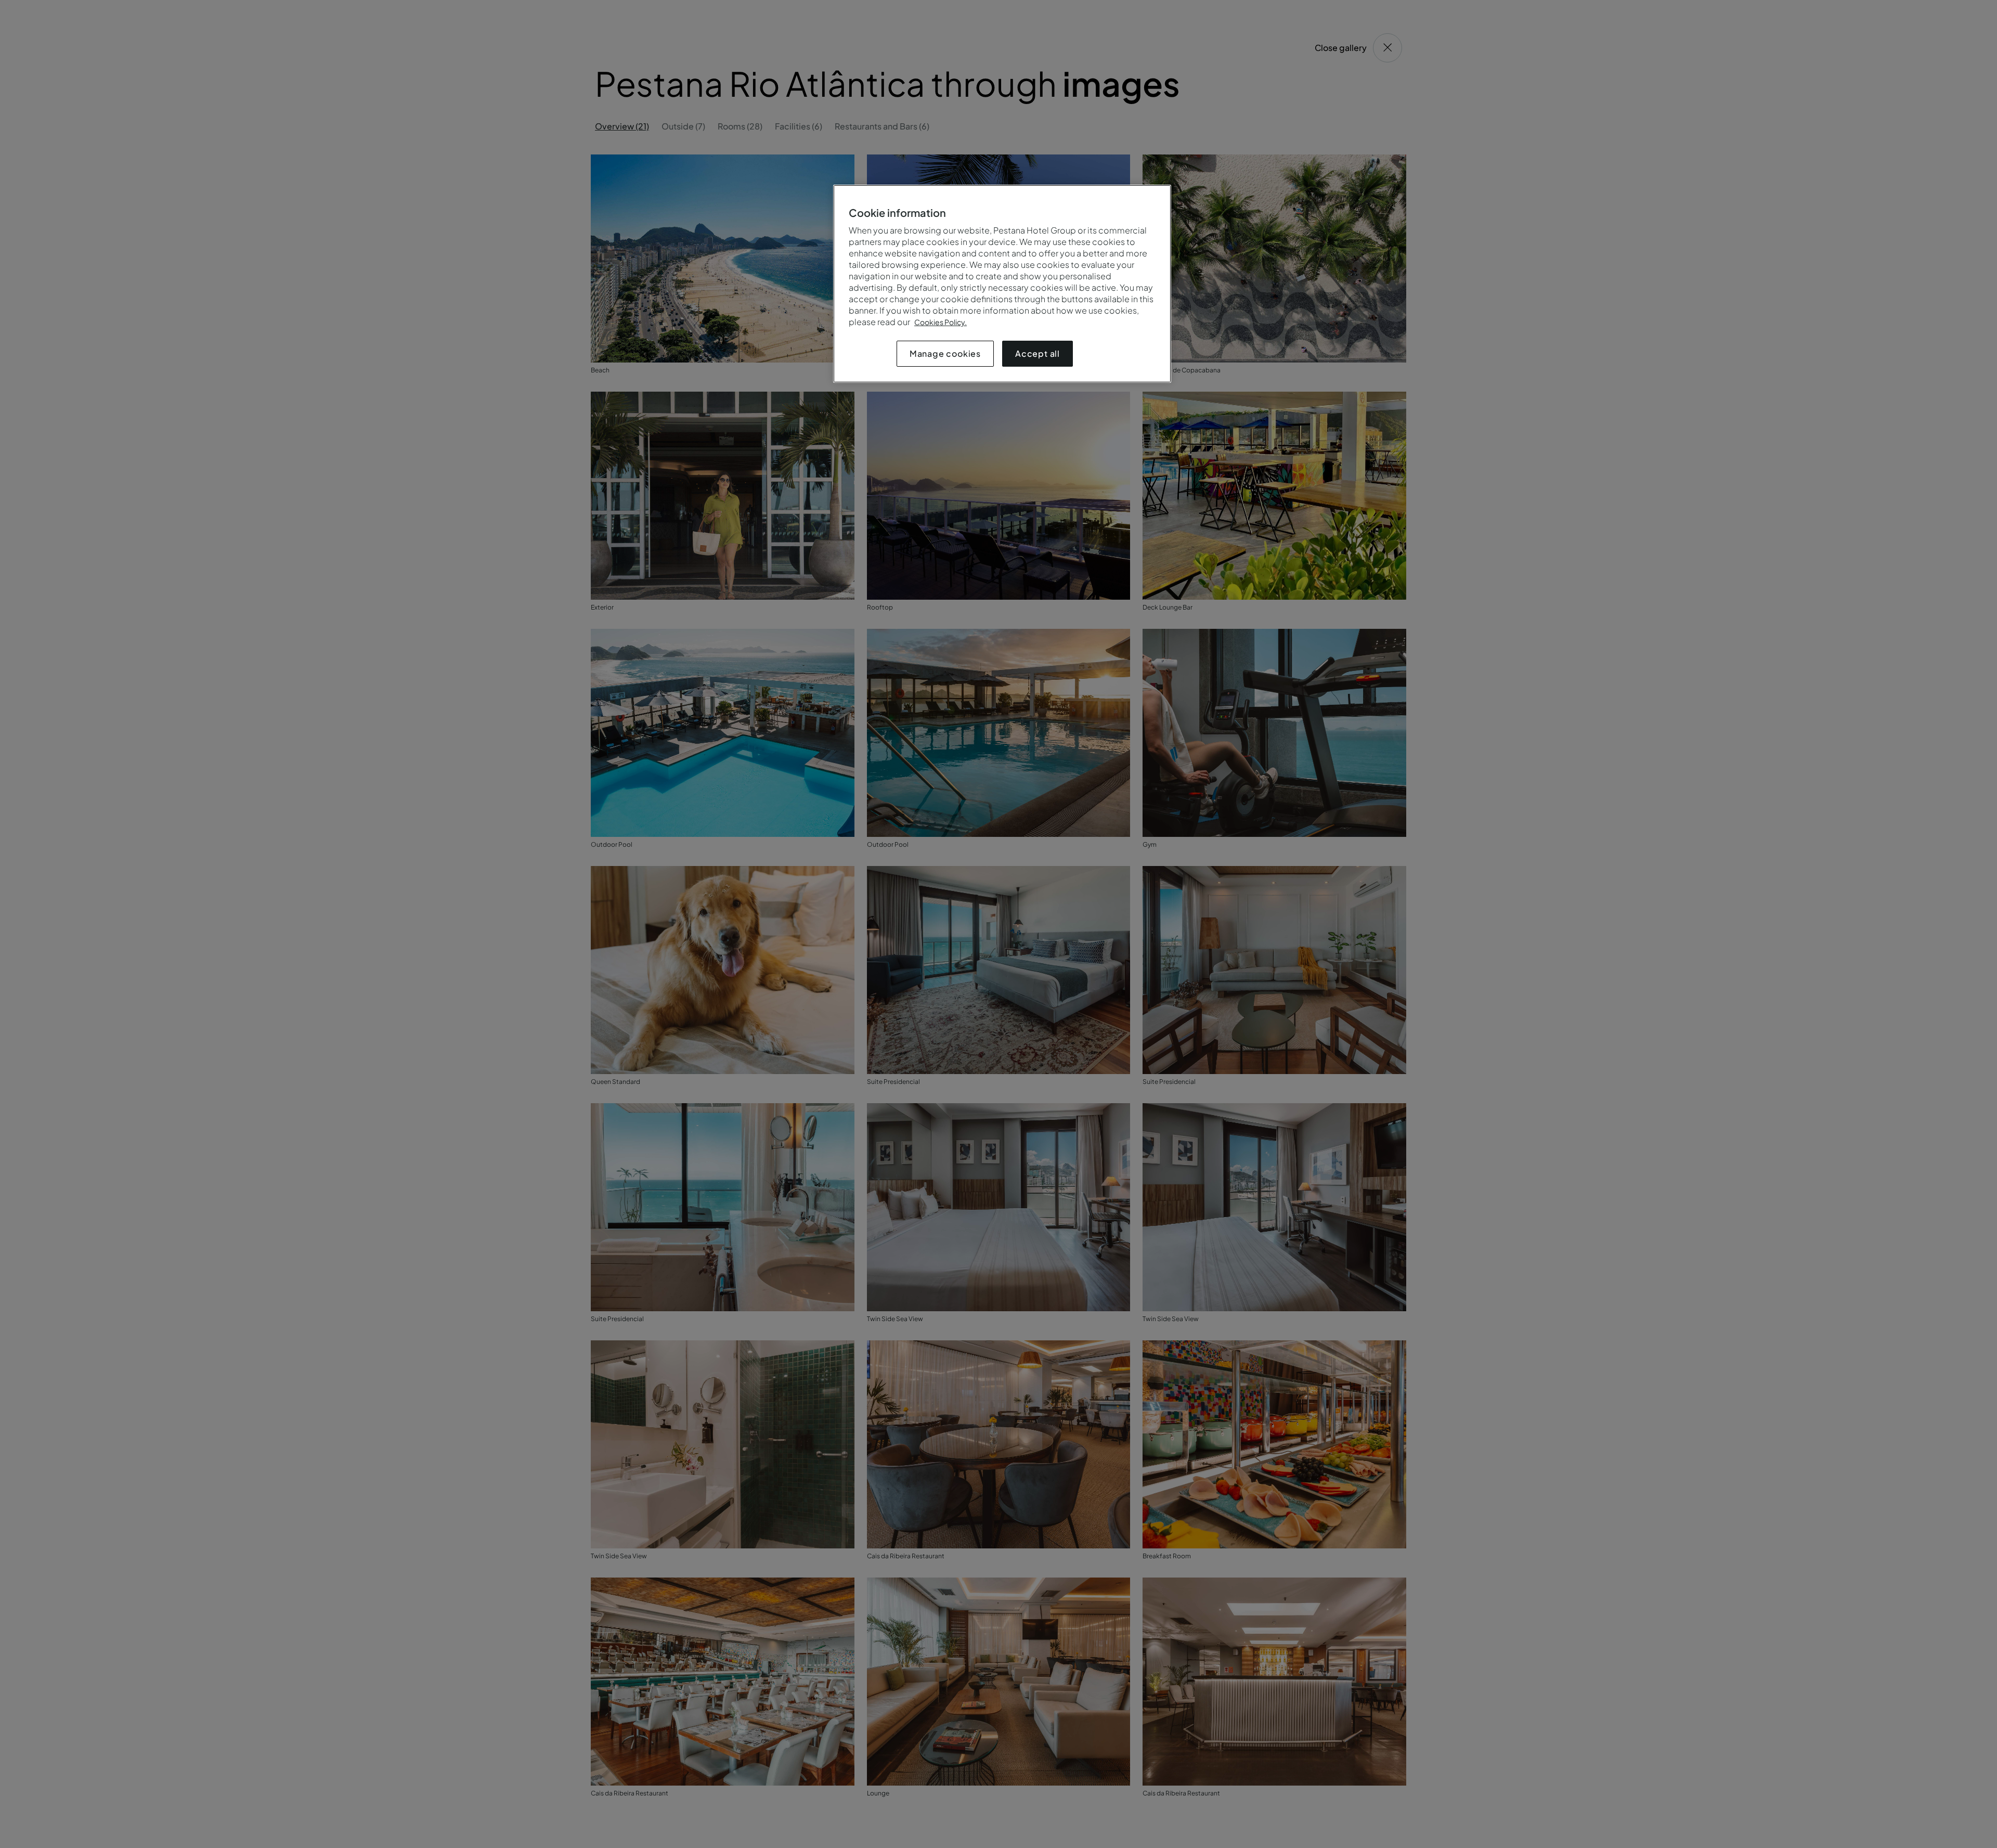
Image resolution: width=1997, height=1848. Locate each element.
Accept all (1038, 353)
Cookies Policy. (941, 322)
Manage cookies (945, 353)
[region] (1002, 284)
